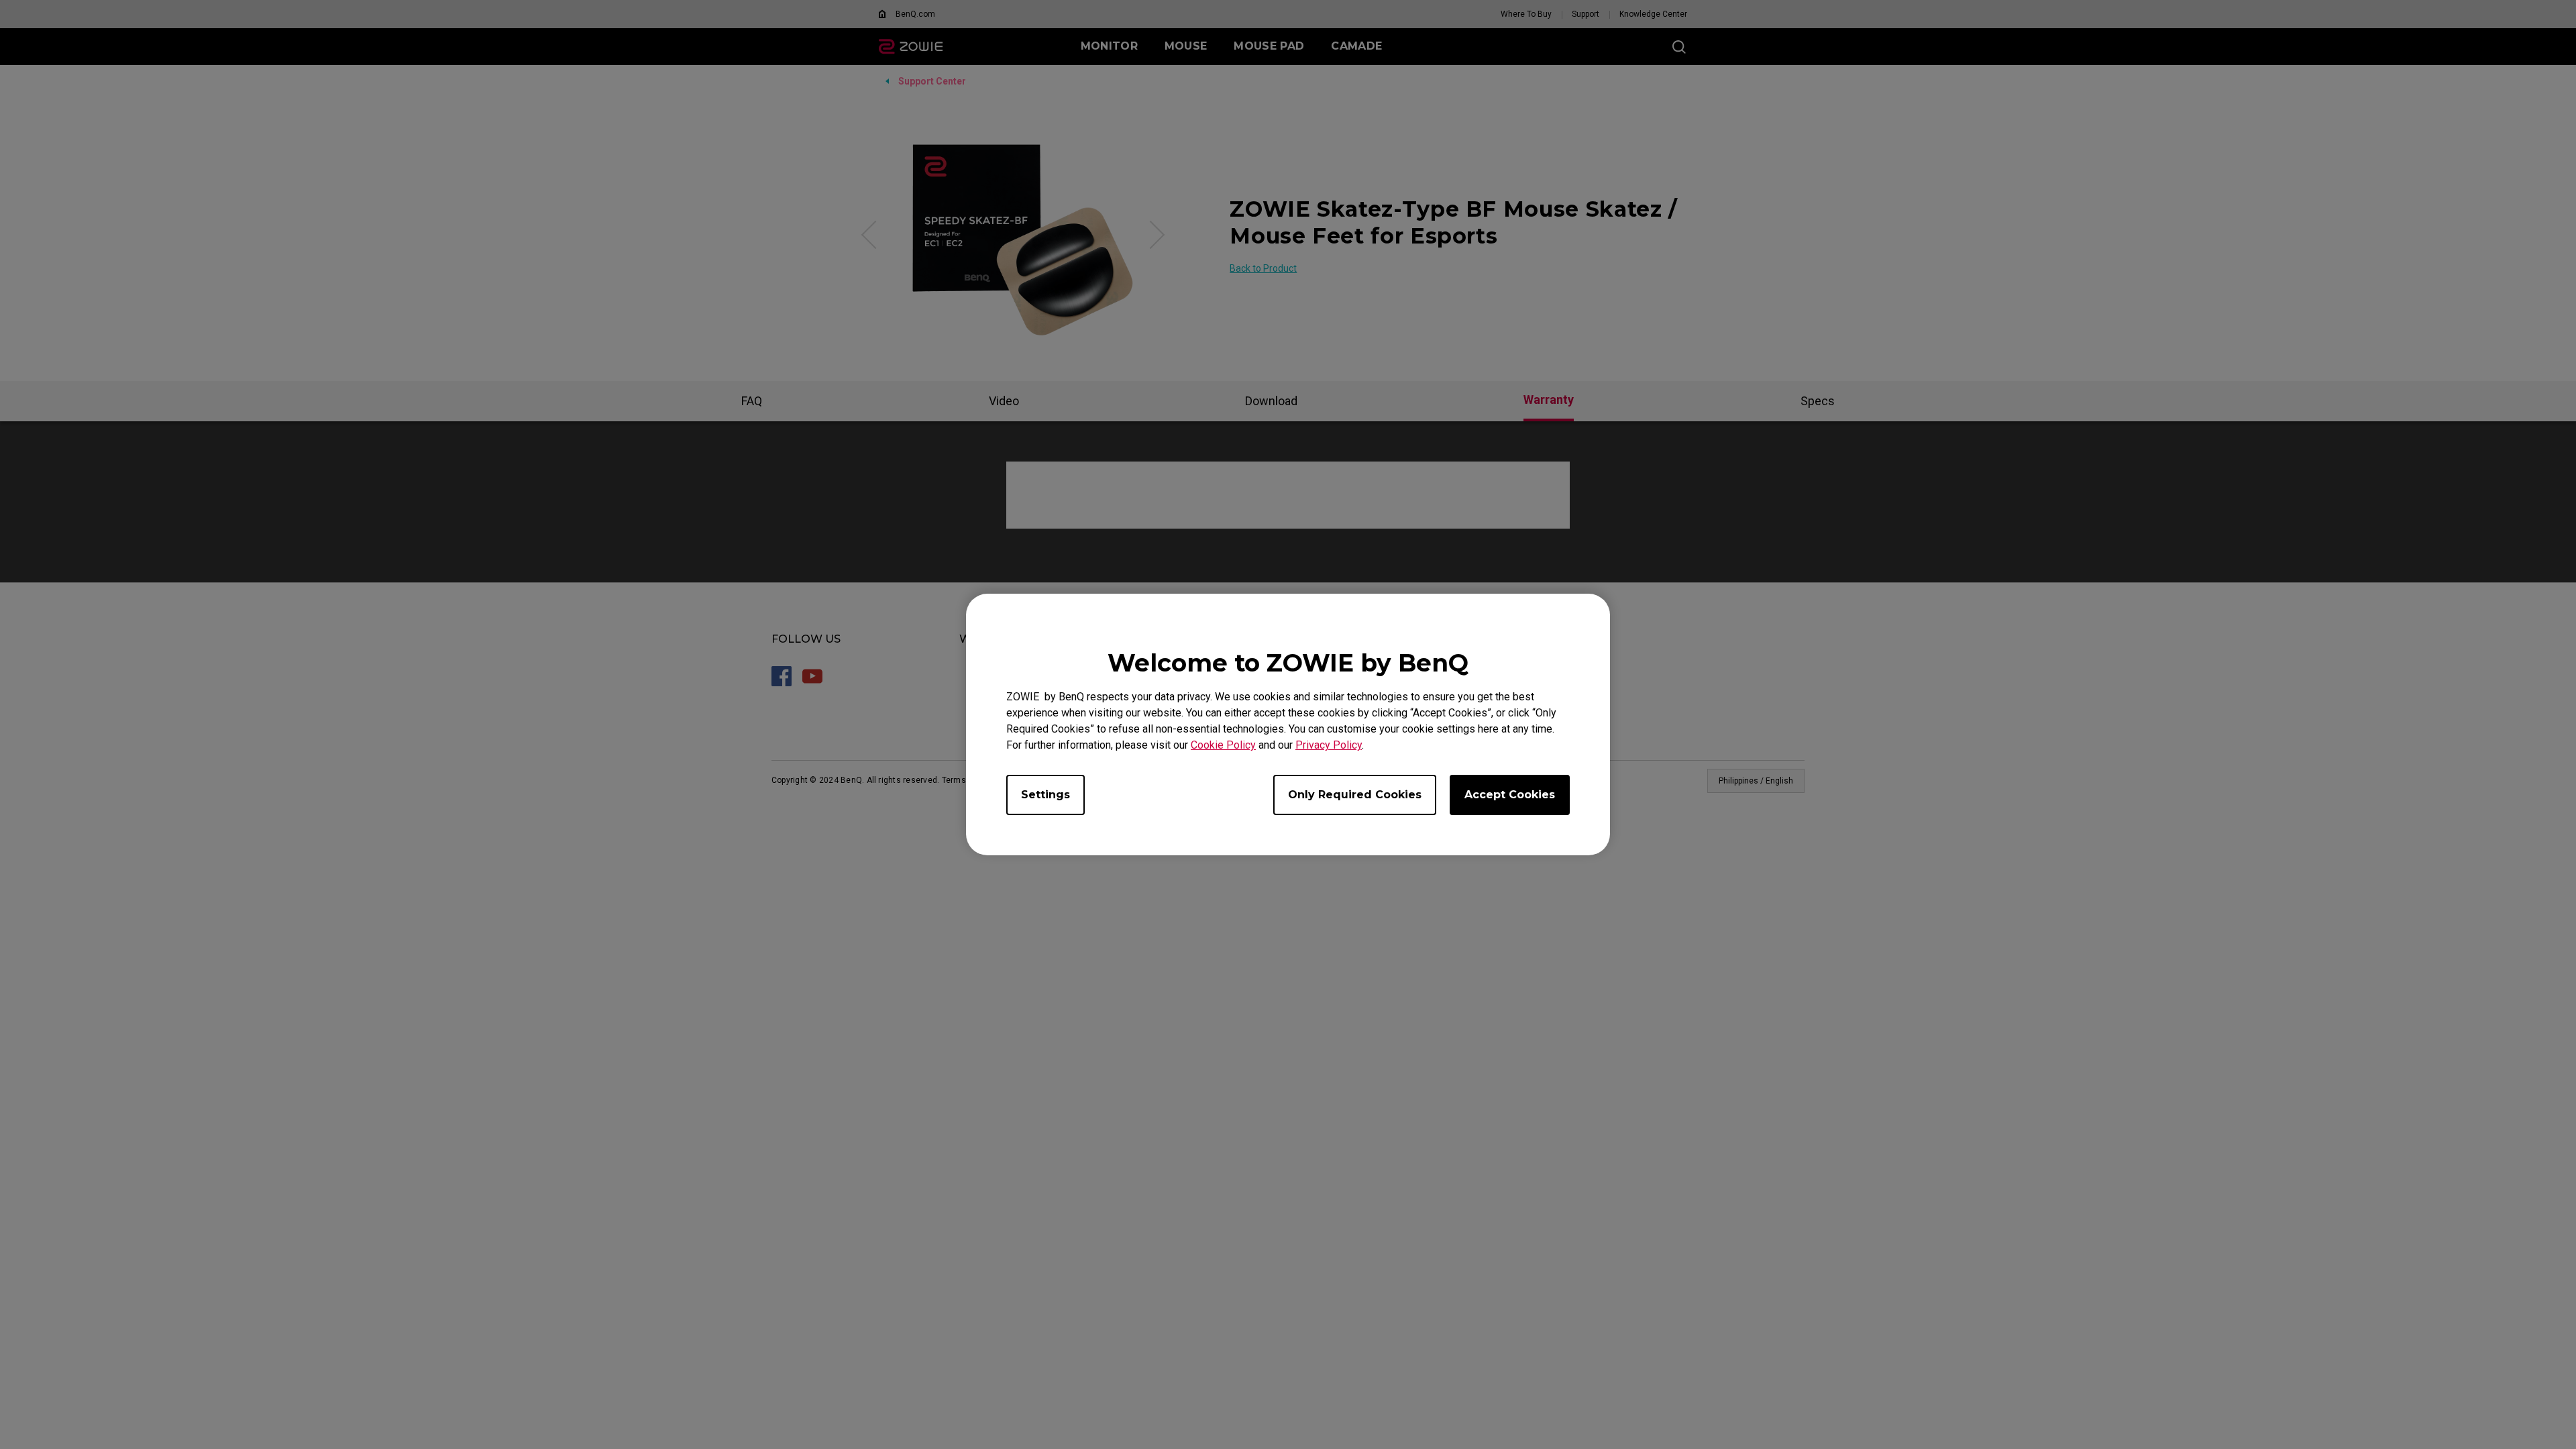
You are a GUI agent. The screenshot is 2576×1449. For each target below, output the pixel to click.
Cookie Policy (1223, 745)
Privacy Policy (1329, 745)
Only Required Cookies (1355, 795)
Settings (1045, 795)
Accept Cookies (1510, 795)
